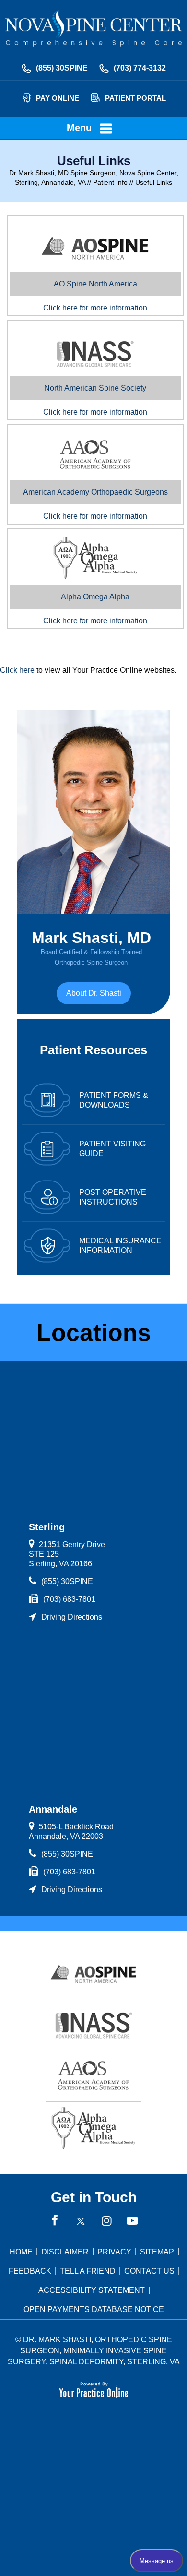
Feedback (30, 2271)
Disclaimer (65, 2252)
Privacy (114, 2252)
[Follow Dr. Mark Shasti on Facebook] (55, 2221)
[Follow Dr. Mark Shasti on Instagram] (106, 2221)
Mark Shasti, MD (91, 948)
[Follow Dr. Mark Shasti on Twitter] (81, 2221)
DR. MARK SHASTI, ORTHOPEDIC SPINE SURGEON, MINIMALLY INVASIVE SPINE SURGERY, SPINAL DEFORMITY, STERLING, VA (94, 2351)
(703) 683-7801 (69, 1599)
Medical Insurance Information (120, 1246)
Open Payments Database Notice (94, 2309)
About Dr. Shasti (94, 993)
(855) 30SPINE (62, 68)
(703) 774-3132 (140, 68)
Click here (17, 670)
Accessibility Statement (92, 2290)
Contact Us (149, 2271)
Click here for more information (95, 296)
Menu (79, 128)
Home (21, 2252)
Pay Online (58, 98)
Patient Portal (135, 98)
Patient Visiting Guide (112, 1149)
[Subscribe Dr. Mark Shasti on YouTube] (132, 2221)
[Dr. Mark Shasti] (93, 27)
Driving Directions (72, 1617)
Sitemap (157, 2252)
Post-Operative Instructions (113, 1197)
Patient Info (110, 182)
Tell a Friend (88, 2271)
